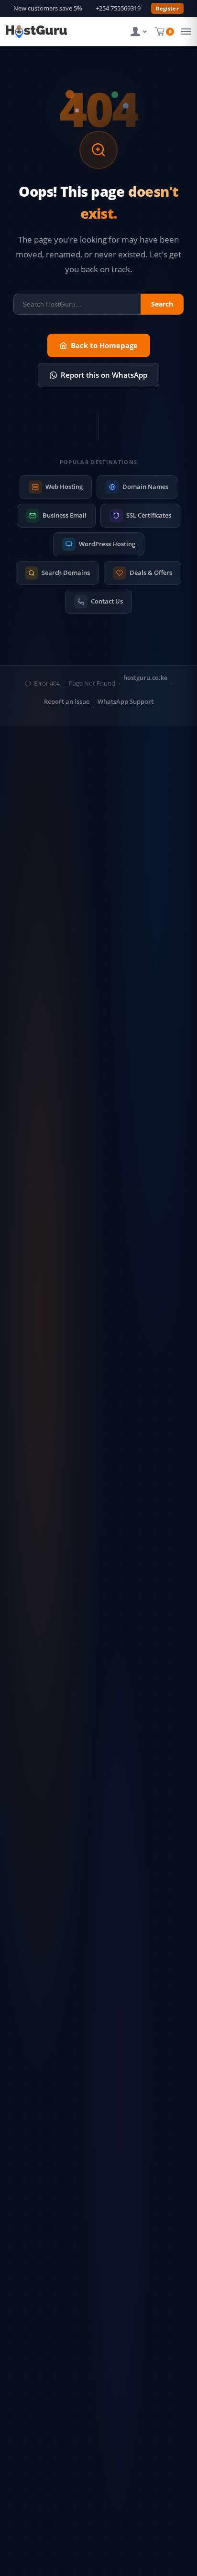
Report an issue (67, 702)
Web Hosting (64, 487)
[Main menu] (184, 32)
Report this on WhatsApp (104, 375)
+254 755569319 (118, 8)
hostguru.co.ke (145, 678)
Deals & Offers (151, 572)
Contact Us (107, 601)
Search (162, 304)
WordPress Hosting (107, 544)
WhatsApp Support (126, 702)
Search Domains (66, 572)
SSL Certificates (149, 515)
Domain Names (145, 487)
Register (167, 8)
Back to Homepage (104, 345)
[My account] (139, 32)
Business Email (65, 515)
